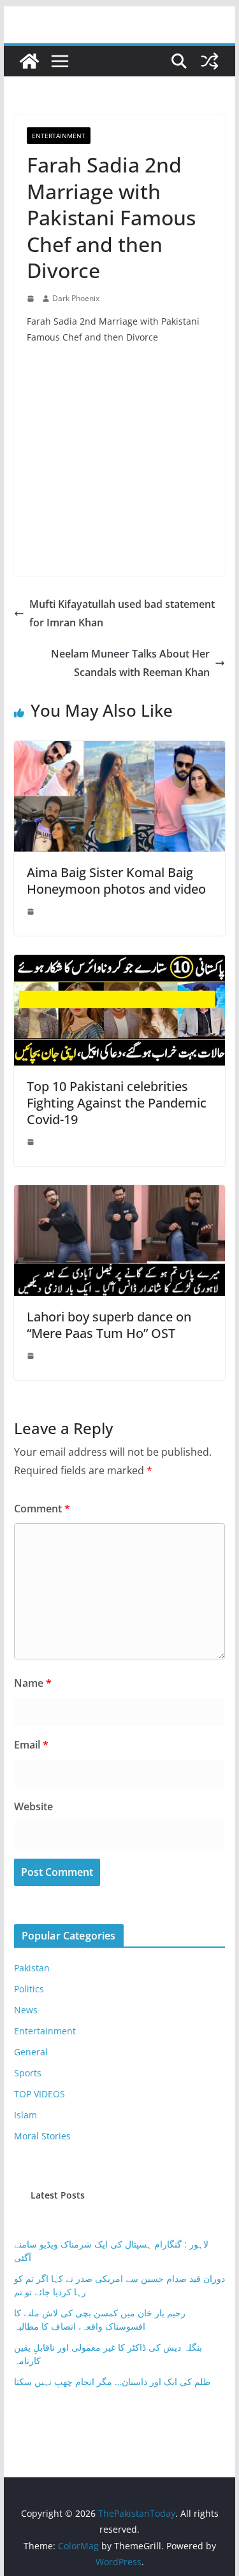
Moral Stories (42, 2136)
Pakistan (32, 1968)
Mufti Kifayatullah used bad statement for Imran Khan (122, 613)
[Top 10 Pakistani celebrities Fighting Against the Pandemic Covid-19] (120, 964)
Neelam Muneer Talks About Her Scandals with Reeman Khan (130, 663)
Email (31, 1745)
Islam (25, 2115)
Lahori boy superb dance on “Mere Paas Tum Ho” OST (109, 1325)
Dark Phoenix (76, 298)
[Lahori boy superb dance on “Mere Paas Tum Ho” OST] (120, 1194)
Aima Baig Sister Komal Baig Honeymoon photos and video (116, 881)
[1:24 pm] (32, 911)
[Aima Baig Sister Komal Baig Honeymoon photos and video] (120, 750)
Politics (29, 1989)
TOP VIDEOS (40, 2094)
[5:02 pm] (32, 1142)
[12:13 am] (32, 1356)
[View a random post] (210, 61)
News (26, 2010)
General (31, 2052)
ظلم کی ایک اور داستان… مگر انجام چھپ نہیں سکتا (112, 2382)
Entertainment (59, 136)
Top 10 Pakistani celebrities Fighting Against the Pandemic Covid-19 (117, 1103)
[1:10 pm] (32, 299)
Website (33, 1806)
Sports (28, 2073)
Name (33, 1683)
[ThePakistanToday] (29, 61)
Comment (42, 1509)
